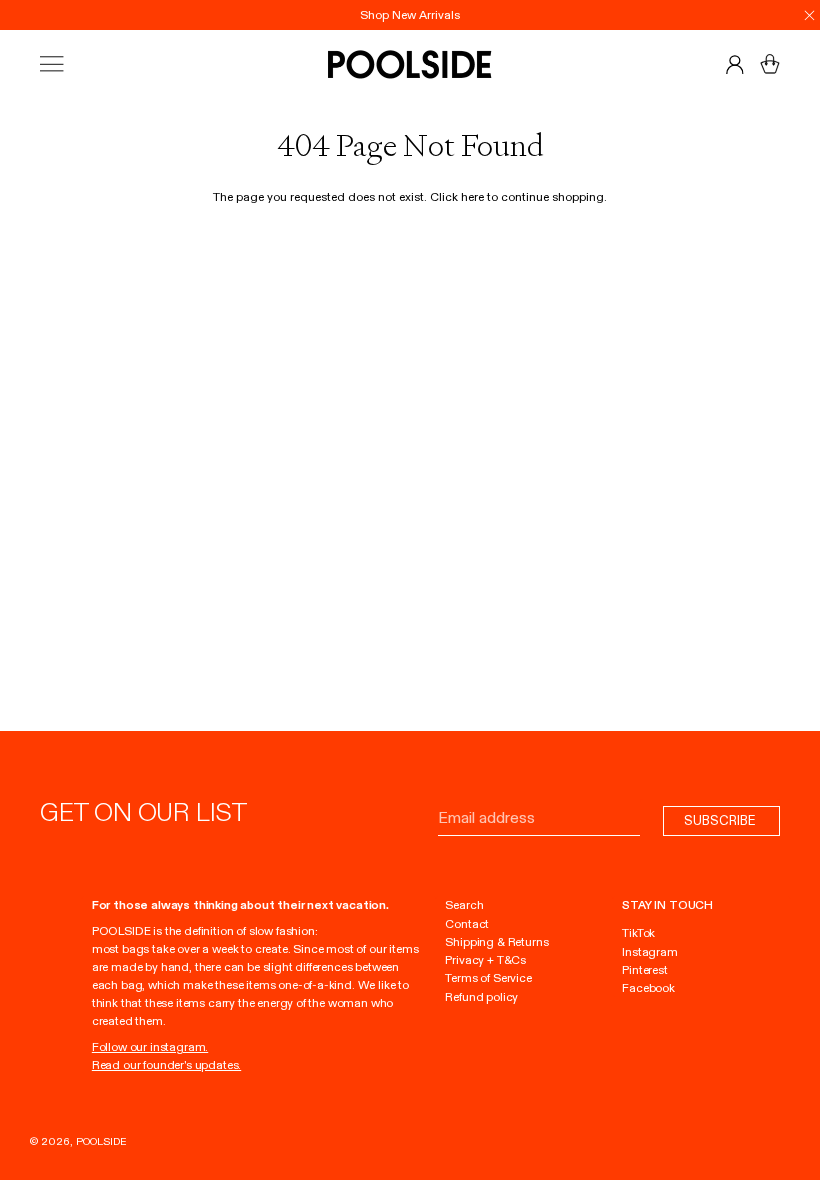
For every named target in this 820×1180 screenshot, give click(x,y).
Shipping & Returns (496, 942)
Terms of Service (488, 978)
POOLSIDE (101, 1141)
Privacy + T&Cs (485, 960)
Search (464, 905)
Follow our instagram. (150, 1047)
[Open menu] (70, 64)
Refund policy (481, 997)
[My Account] (735, 64)
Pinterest (644, 970)
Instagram (649, 952)
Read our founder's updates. (166, 1065)
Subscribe (721, 820)
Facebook (648, 988)
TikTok (638, 933)
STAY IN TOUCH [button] (667, 905)
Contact (467, 924)
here (472, 197)
